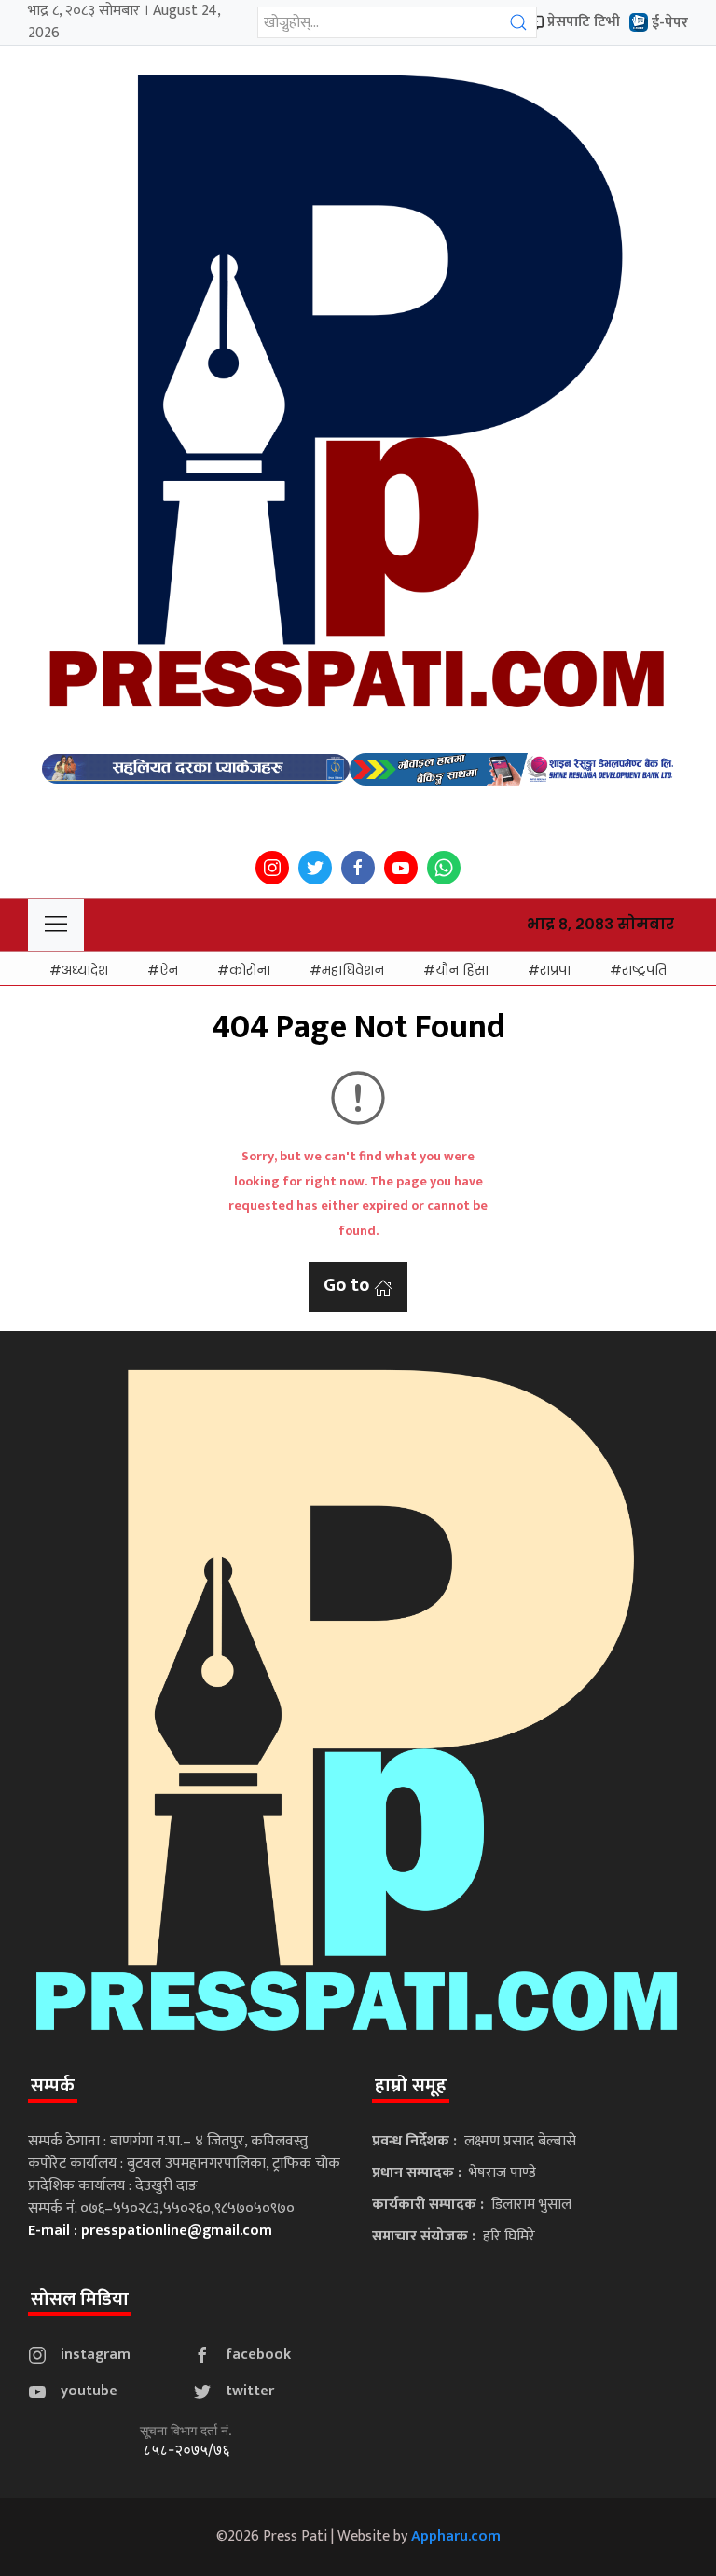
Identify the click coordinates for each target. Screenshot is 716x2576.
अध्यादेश (85, 970)
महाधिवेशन (353, 970)
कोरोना (250, 970)
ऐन (169, 970)
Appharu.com (456, 2536)
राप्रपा (555, 970)
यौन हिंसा (462, 970)
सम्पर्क (53, 2086)
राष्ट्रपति (644, 970)
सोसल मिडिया (80, 2299)
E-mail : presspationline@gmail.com (150, 2231)
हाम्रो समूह (411, 2086)
